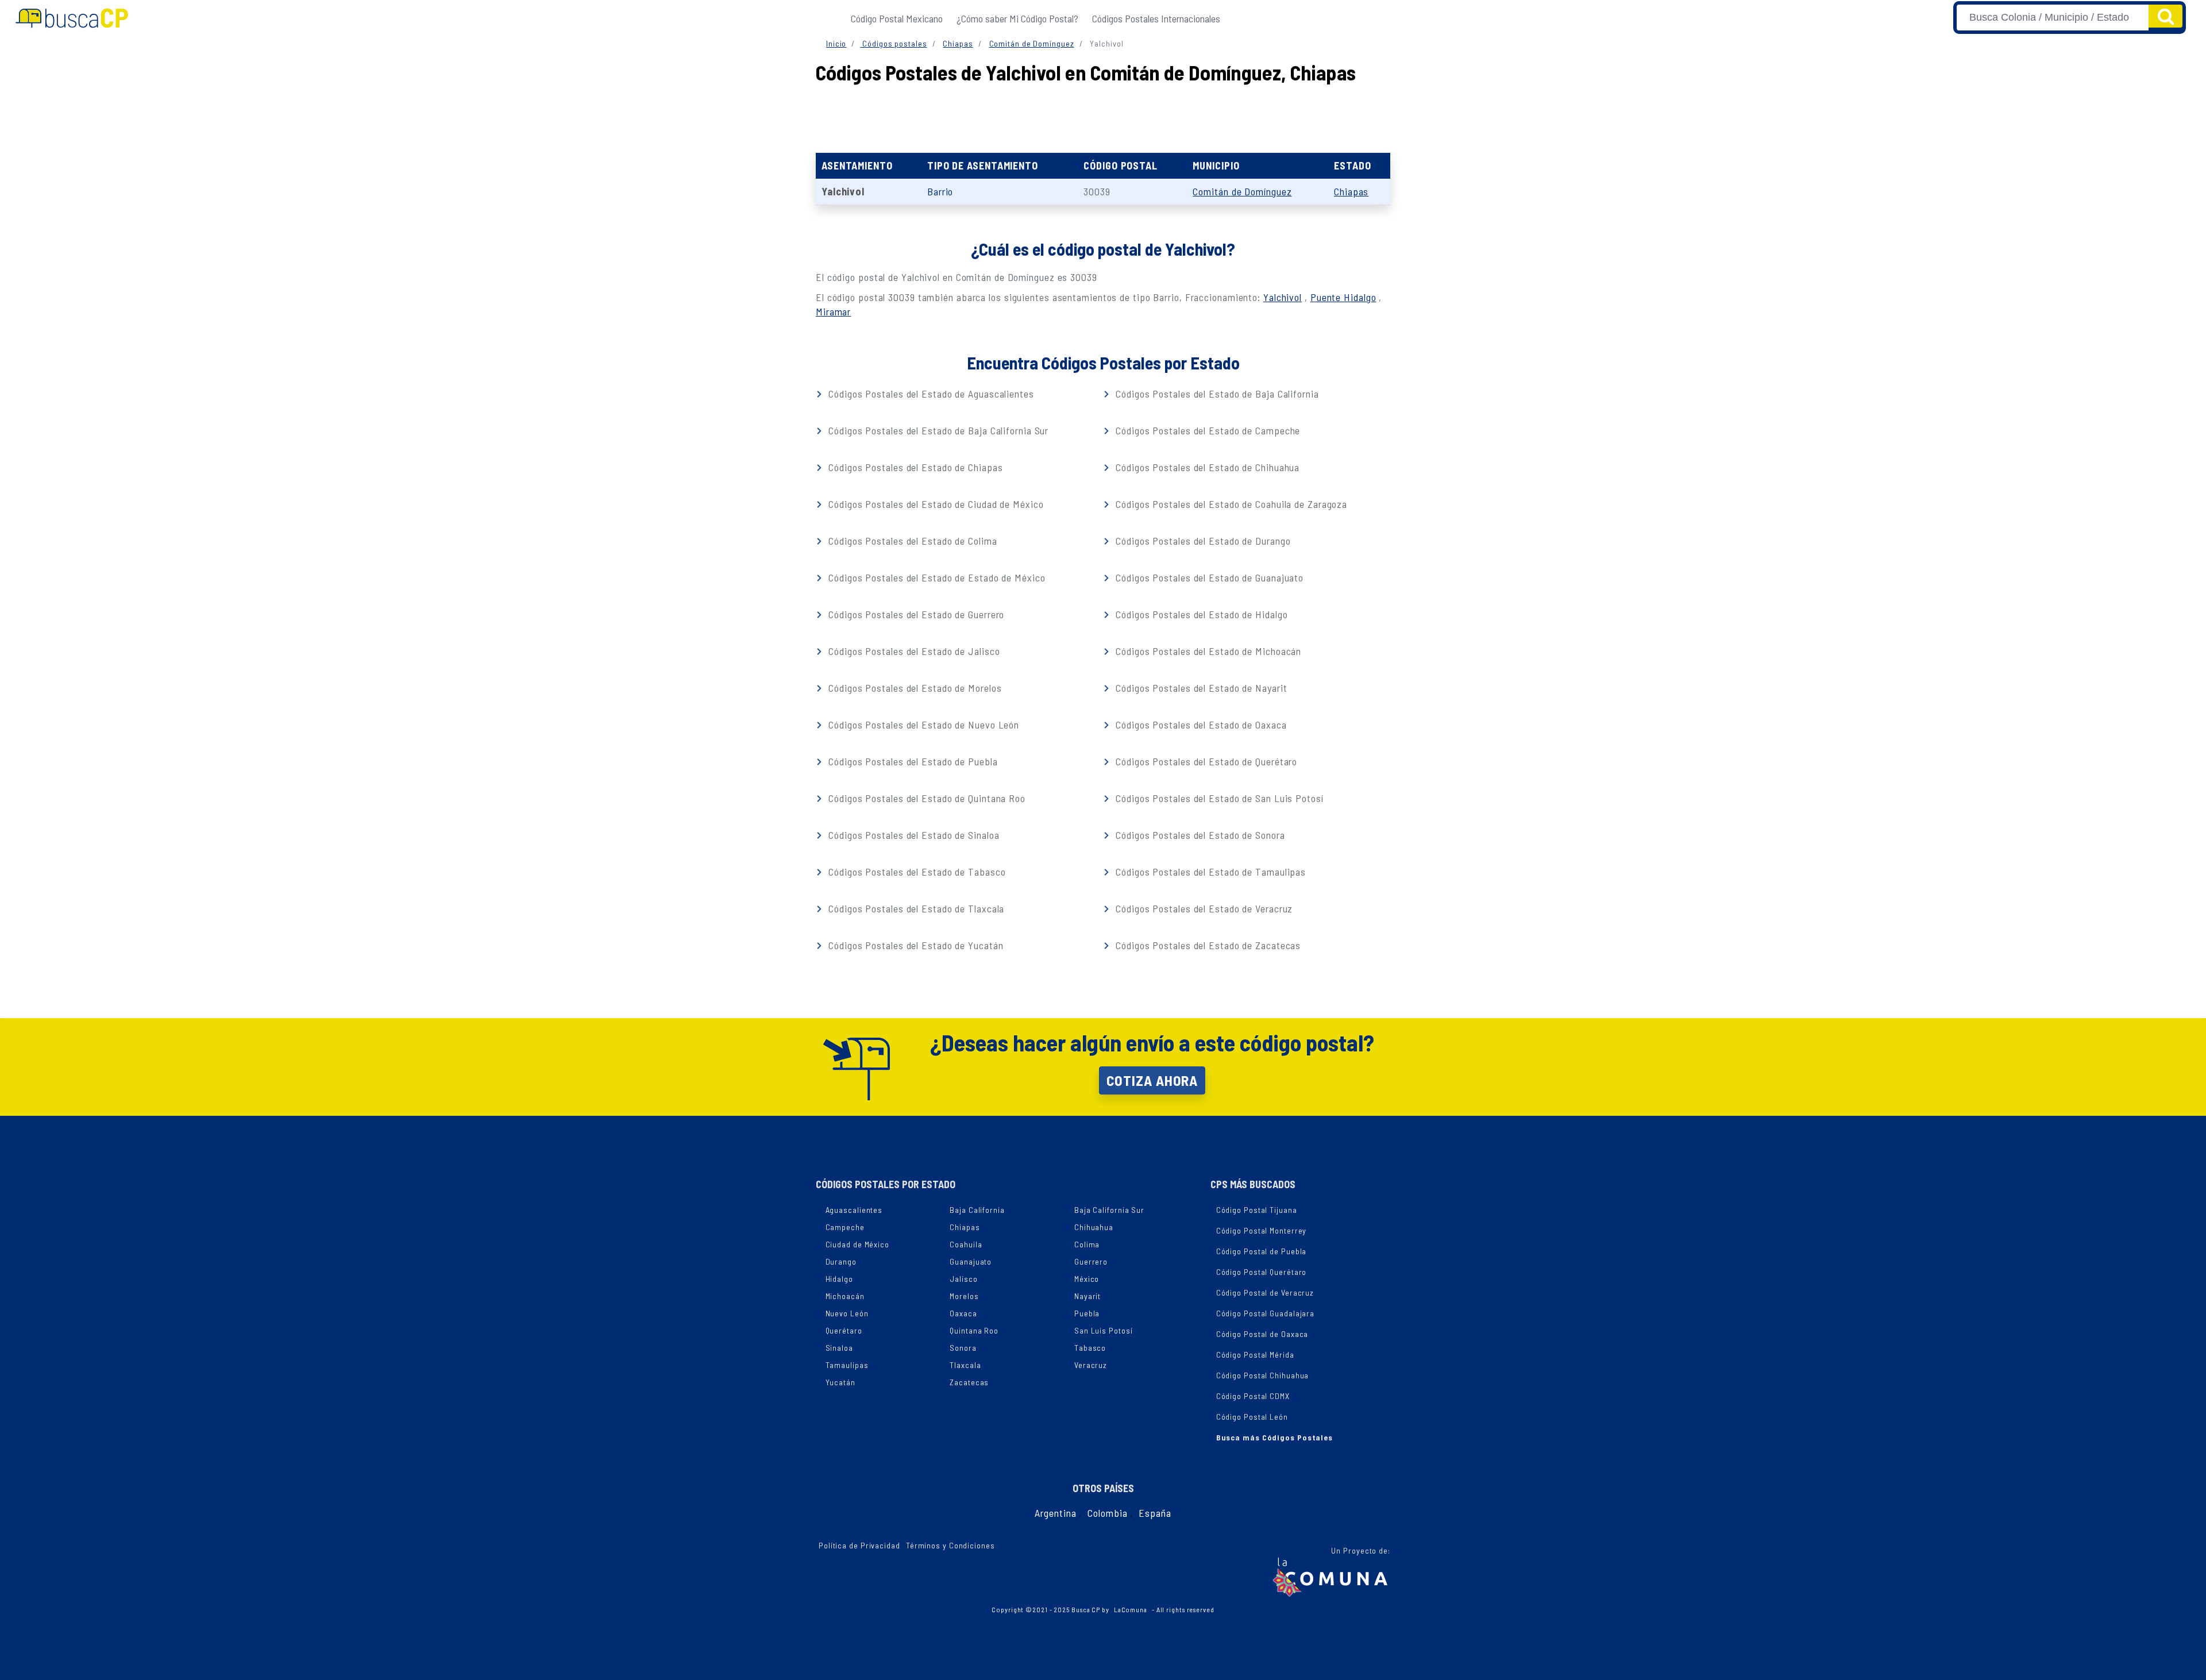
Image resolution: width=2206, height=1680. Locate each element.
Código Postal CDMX (1253, 1396)
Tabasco (1090, 1348)
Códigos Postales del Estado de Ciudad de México (934, 504)
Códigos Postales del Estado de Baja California (1216, 394)
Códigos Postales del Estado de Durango (1202, 541)
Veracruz (1091, 1365)
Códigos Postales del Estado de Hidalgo (1200, 614)
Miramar (833, 311)
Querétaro (844, 1330)
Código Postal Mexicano (897, 18)
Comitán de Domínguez (1032, 43)
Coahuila (966, 1244)
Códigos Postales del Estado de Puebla (911, 761)
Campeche (845, 1227)
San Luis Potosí (1104, 1330)
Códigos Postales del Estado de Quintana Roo (925, 798)
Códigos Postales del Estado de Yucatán (914, 945)
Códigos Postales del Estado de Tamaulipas (1209, 872)
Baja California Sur (1109, 1210)
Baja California (977, 1210)
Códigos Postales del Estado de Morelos (913, 688)
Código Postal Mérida (1255, 1355)
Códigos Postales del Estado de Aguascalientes (930, 394)
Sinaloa (839, 1348)
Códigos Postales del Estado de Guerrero (915, 614)
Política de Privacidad (859, 1545)
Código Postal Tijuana (1257, 1210)
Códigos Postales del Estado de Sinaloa (912, 835)
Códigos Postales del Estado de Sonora (1199, 835)
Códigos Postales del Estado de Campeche (1206, 430)
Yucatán (840, 1382)
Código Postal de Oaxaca (1262, 1334)
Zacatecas (969, 1382)
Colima (1087, 1244)
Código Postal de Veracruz (1265, 1292)
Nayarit (1087, 1296)
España (1155, 1513)
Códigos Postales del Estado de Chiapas (914, 467)
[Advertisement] (1103, 115)
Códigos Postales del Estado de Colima (911, 541)
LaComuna (1131, 1609)
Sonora (963, 1348)
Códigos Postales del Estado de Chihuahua (1206, 467)
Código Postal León (1252, 1417)
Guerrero (1091, 1261)
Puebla (1087, 1313)
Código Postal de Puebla (1262, 1251)
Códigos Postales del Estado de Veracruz (1203, 908)
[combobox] (2053, 18)
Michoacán (845, 1296)
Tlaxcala (965, 1365)
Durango (841, 1261)
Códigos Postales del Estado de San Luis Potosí (1218, 798)
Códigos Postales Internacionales (1156, 18)
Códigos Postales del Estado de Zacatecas (1207, 945)
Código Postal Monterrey (1262, 1230)
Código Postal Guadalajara (1266, 1313)
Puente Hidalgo (1343, 297)
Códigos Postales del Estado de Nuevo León (922, 725)
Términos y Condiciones (950, 1545)
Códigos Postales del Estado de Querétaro (1205, 761)
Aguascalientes (854, 1210)
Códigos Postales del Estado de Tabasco (915, 872)
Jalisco (963, 1279)
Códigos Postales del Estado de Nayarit (1200, 688)
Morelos (964, 1296)
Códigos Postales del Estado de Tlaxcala (915, 908)
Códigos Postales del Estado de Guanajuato (1208, 577)
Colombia (1107, 1513)
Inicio (836, 43)
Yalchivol (1283, 297)
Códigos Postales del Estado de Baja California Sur (937, 430)
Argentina (1055, 1513)
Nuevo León (847, 1313)
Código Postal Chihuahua (1263, 1375)
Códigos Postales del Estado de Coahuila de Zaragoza (1230, 504)
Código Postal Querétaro (1262, 1272)
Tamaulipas (847, 1365)
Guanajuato (971, 1261)
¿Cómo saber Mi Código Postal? (1017, 18)
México (1087, 1279)
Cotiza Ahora (1152, 1080)
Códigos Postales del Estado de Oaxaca (1200, 725)
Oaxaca (963, 1313)
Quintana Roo (974, 1330)
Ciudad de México (857, 1244)
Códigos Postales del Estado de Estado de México (935, 577)
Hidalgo (839, 1279)
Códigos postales (893, 43)
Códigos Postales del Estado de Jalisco (913, 651)
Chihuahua (1094, 1227)
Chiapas (958, 43)
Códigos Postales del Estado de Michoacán (1207, 651)
